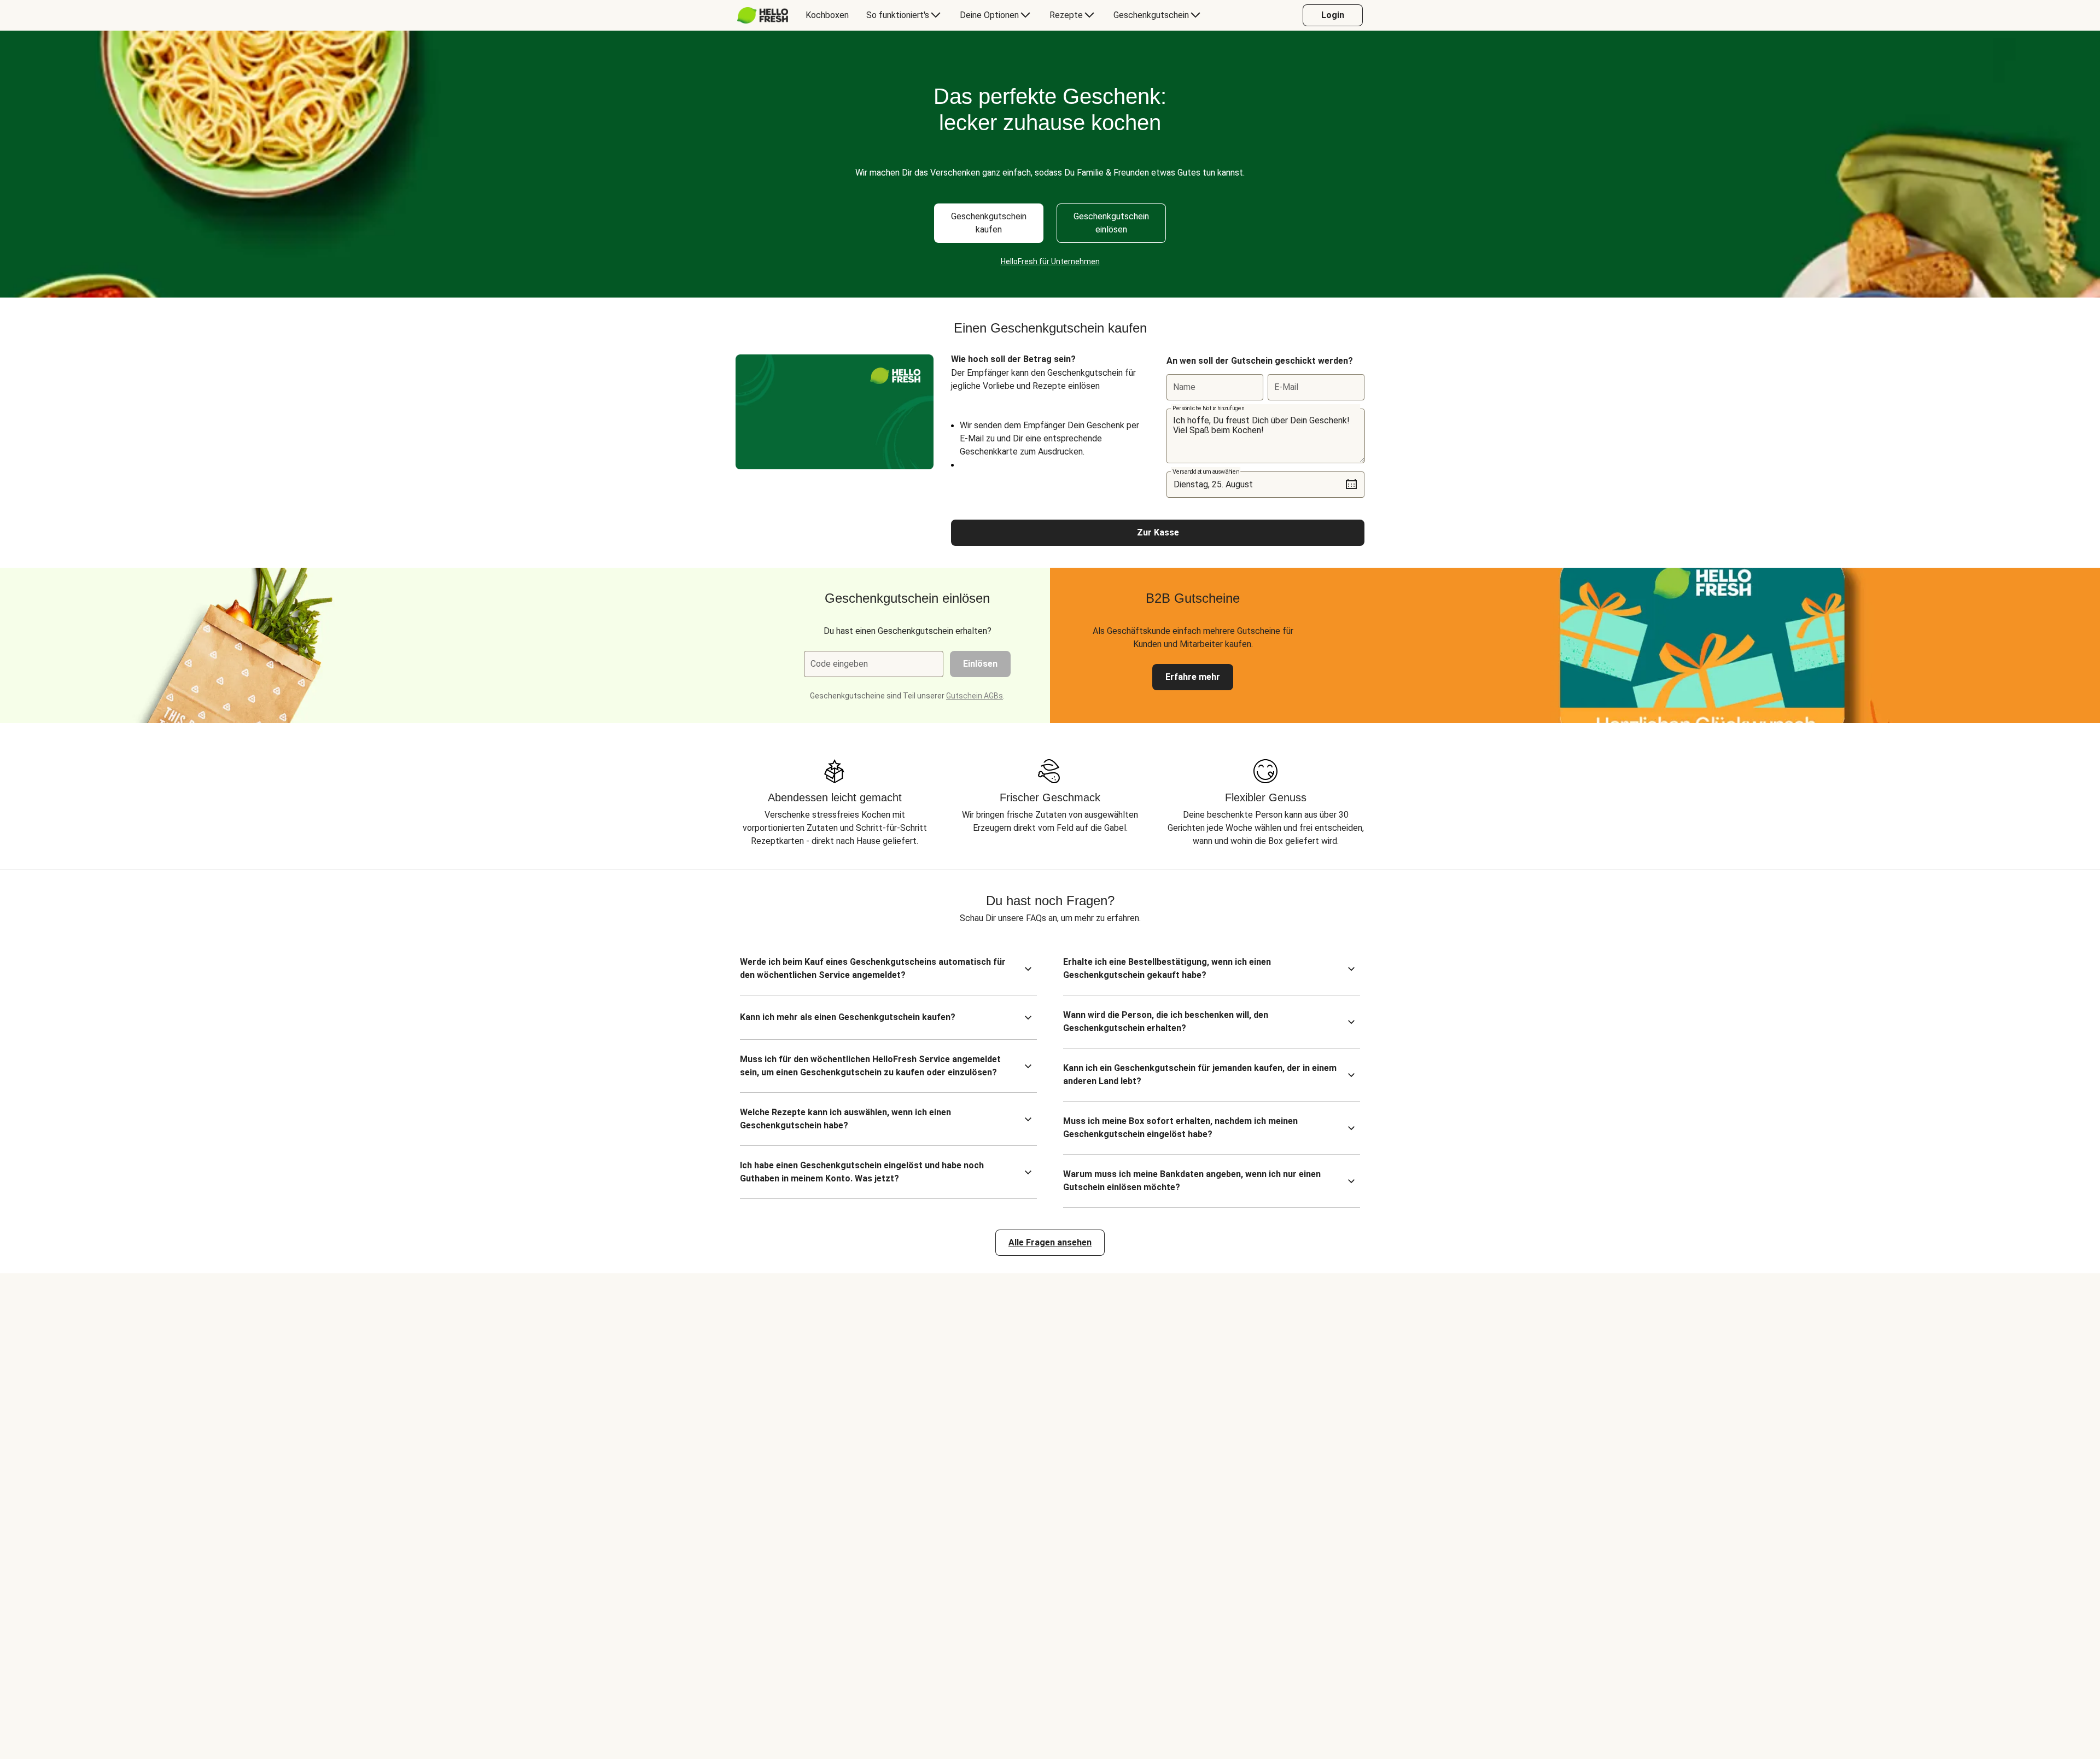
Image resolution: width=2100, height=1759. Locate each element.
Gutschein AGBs (975, 696)
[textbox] (1265, 436)
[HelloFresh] (763, 15)
